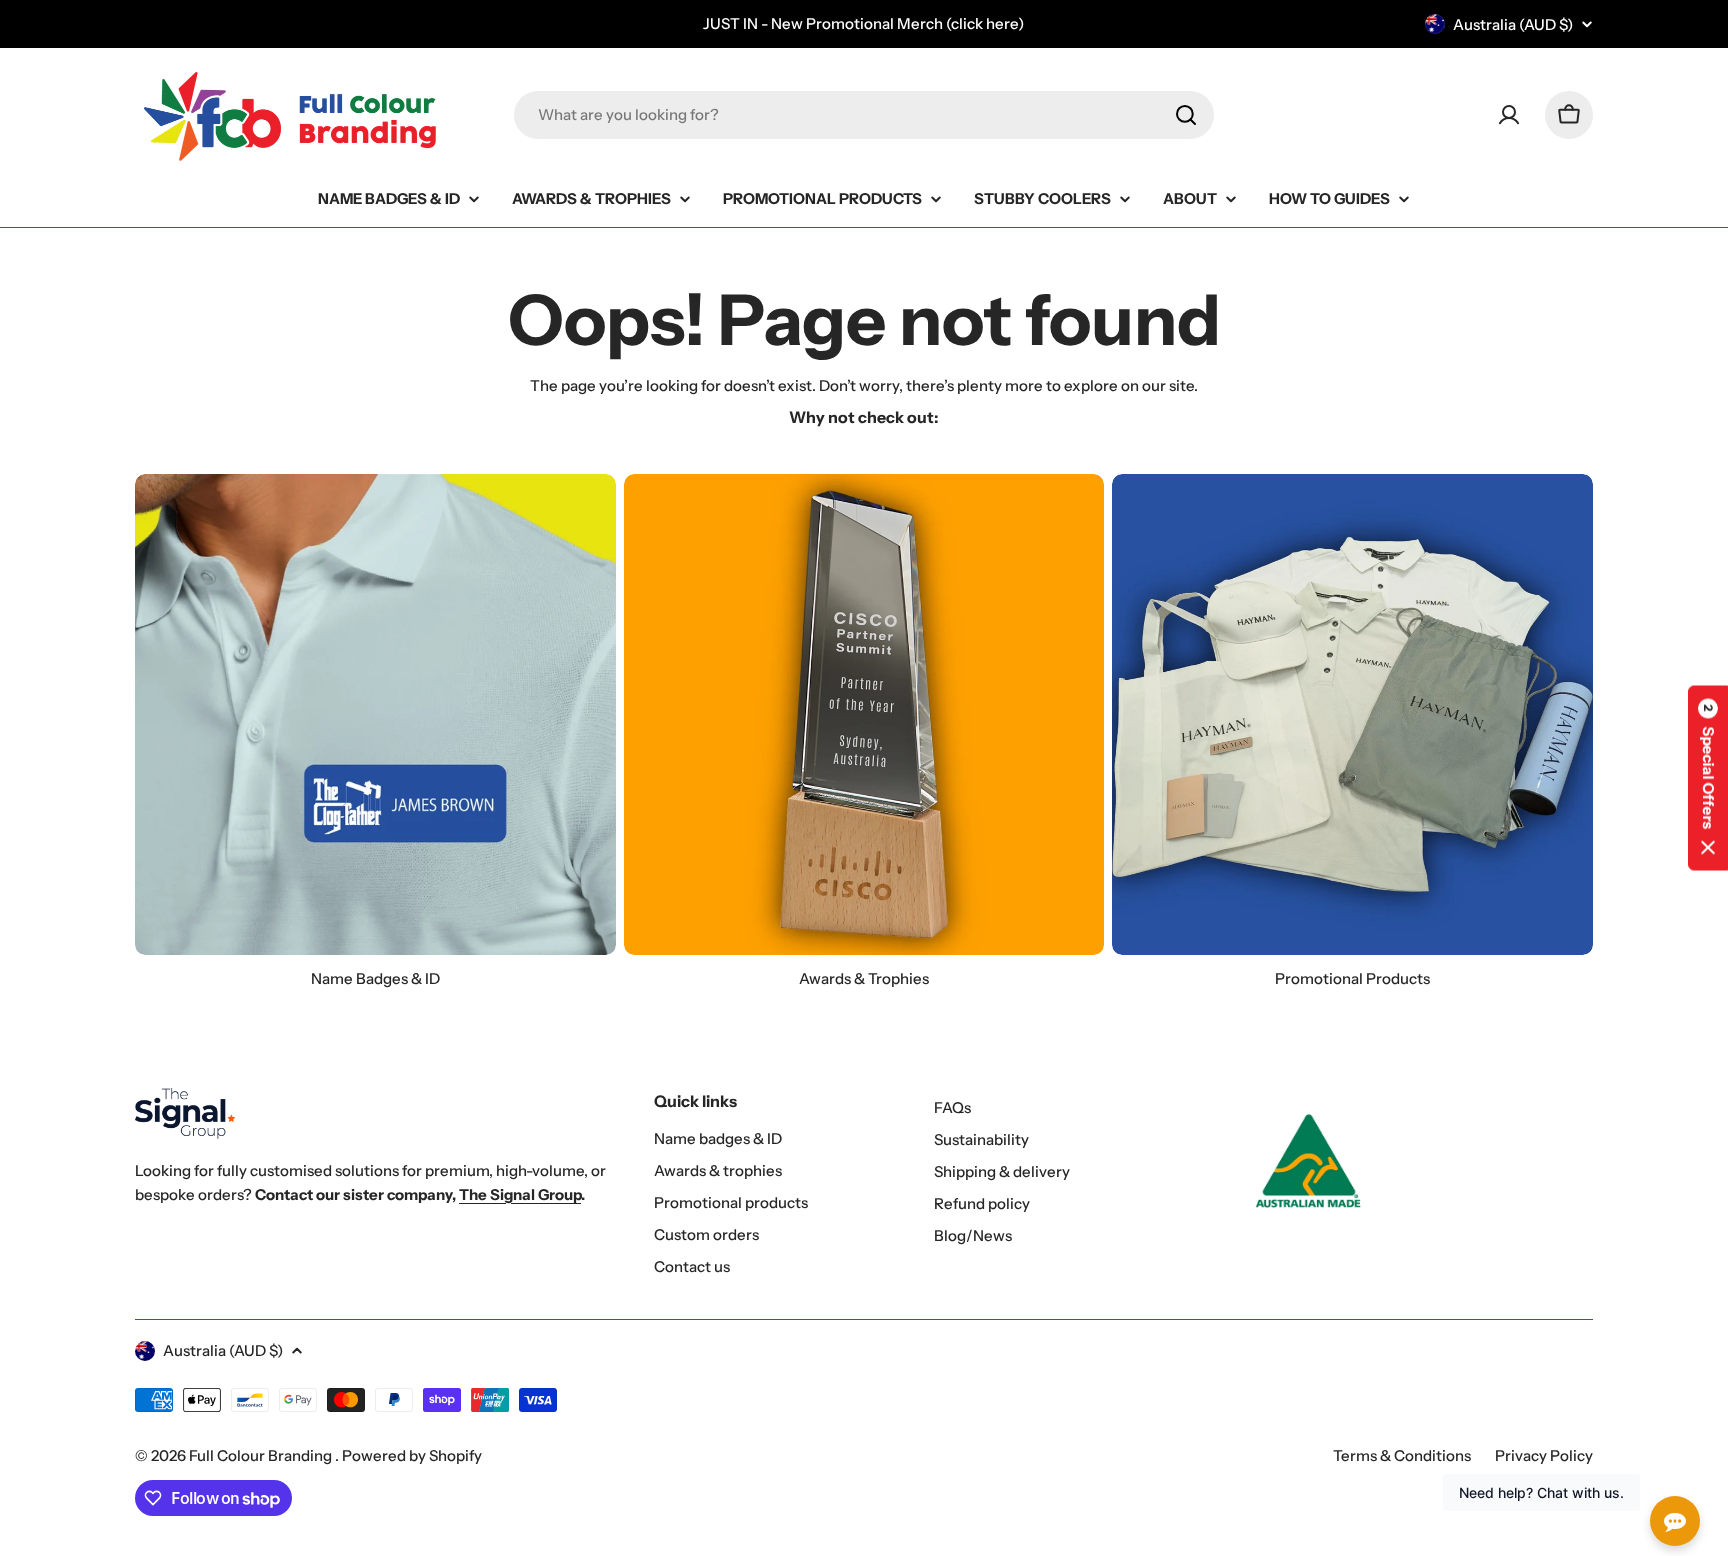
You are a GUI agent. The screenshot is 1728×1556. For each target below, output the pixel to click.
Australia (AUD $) (1513, 24)
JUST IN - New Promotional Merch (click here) (863, 23)
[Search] (1186, 115)
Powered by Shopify (412, 1455)
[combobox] (864, 115)
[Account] (1509, 115)
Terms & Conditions (1402, 1455)
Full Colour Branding (262, 1455)
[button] (1708, 778)
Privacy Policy (1544, 1455)
